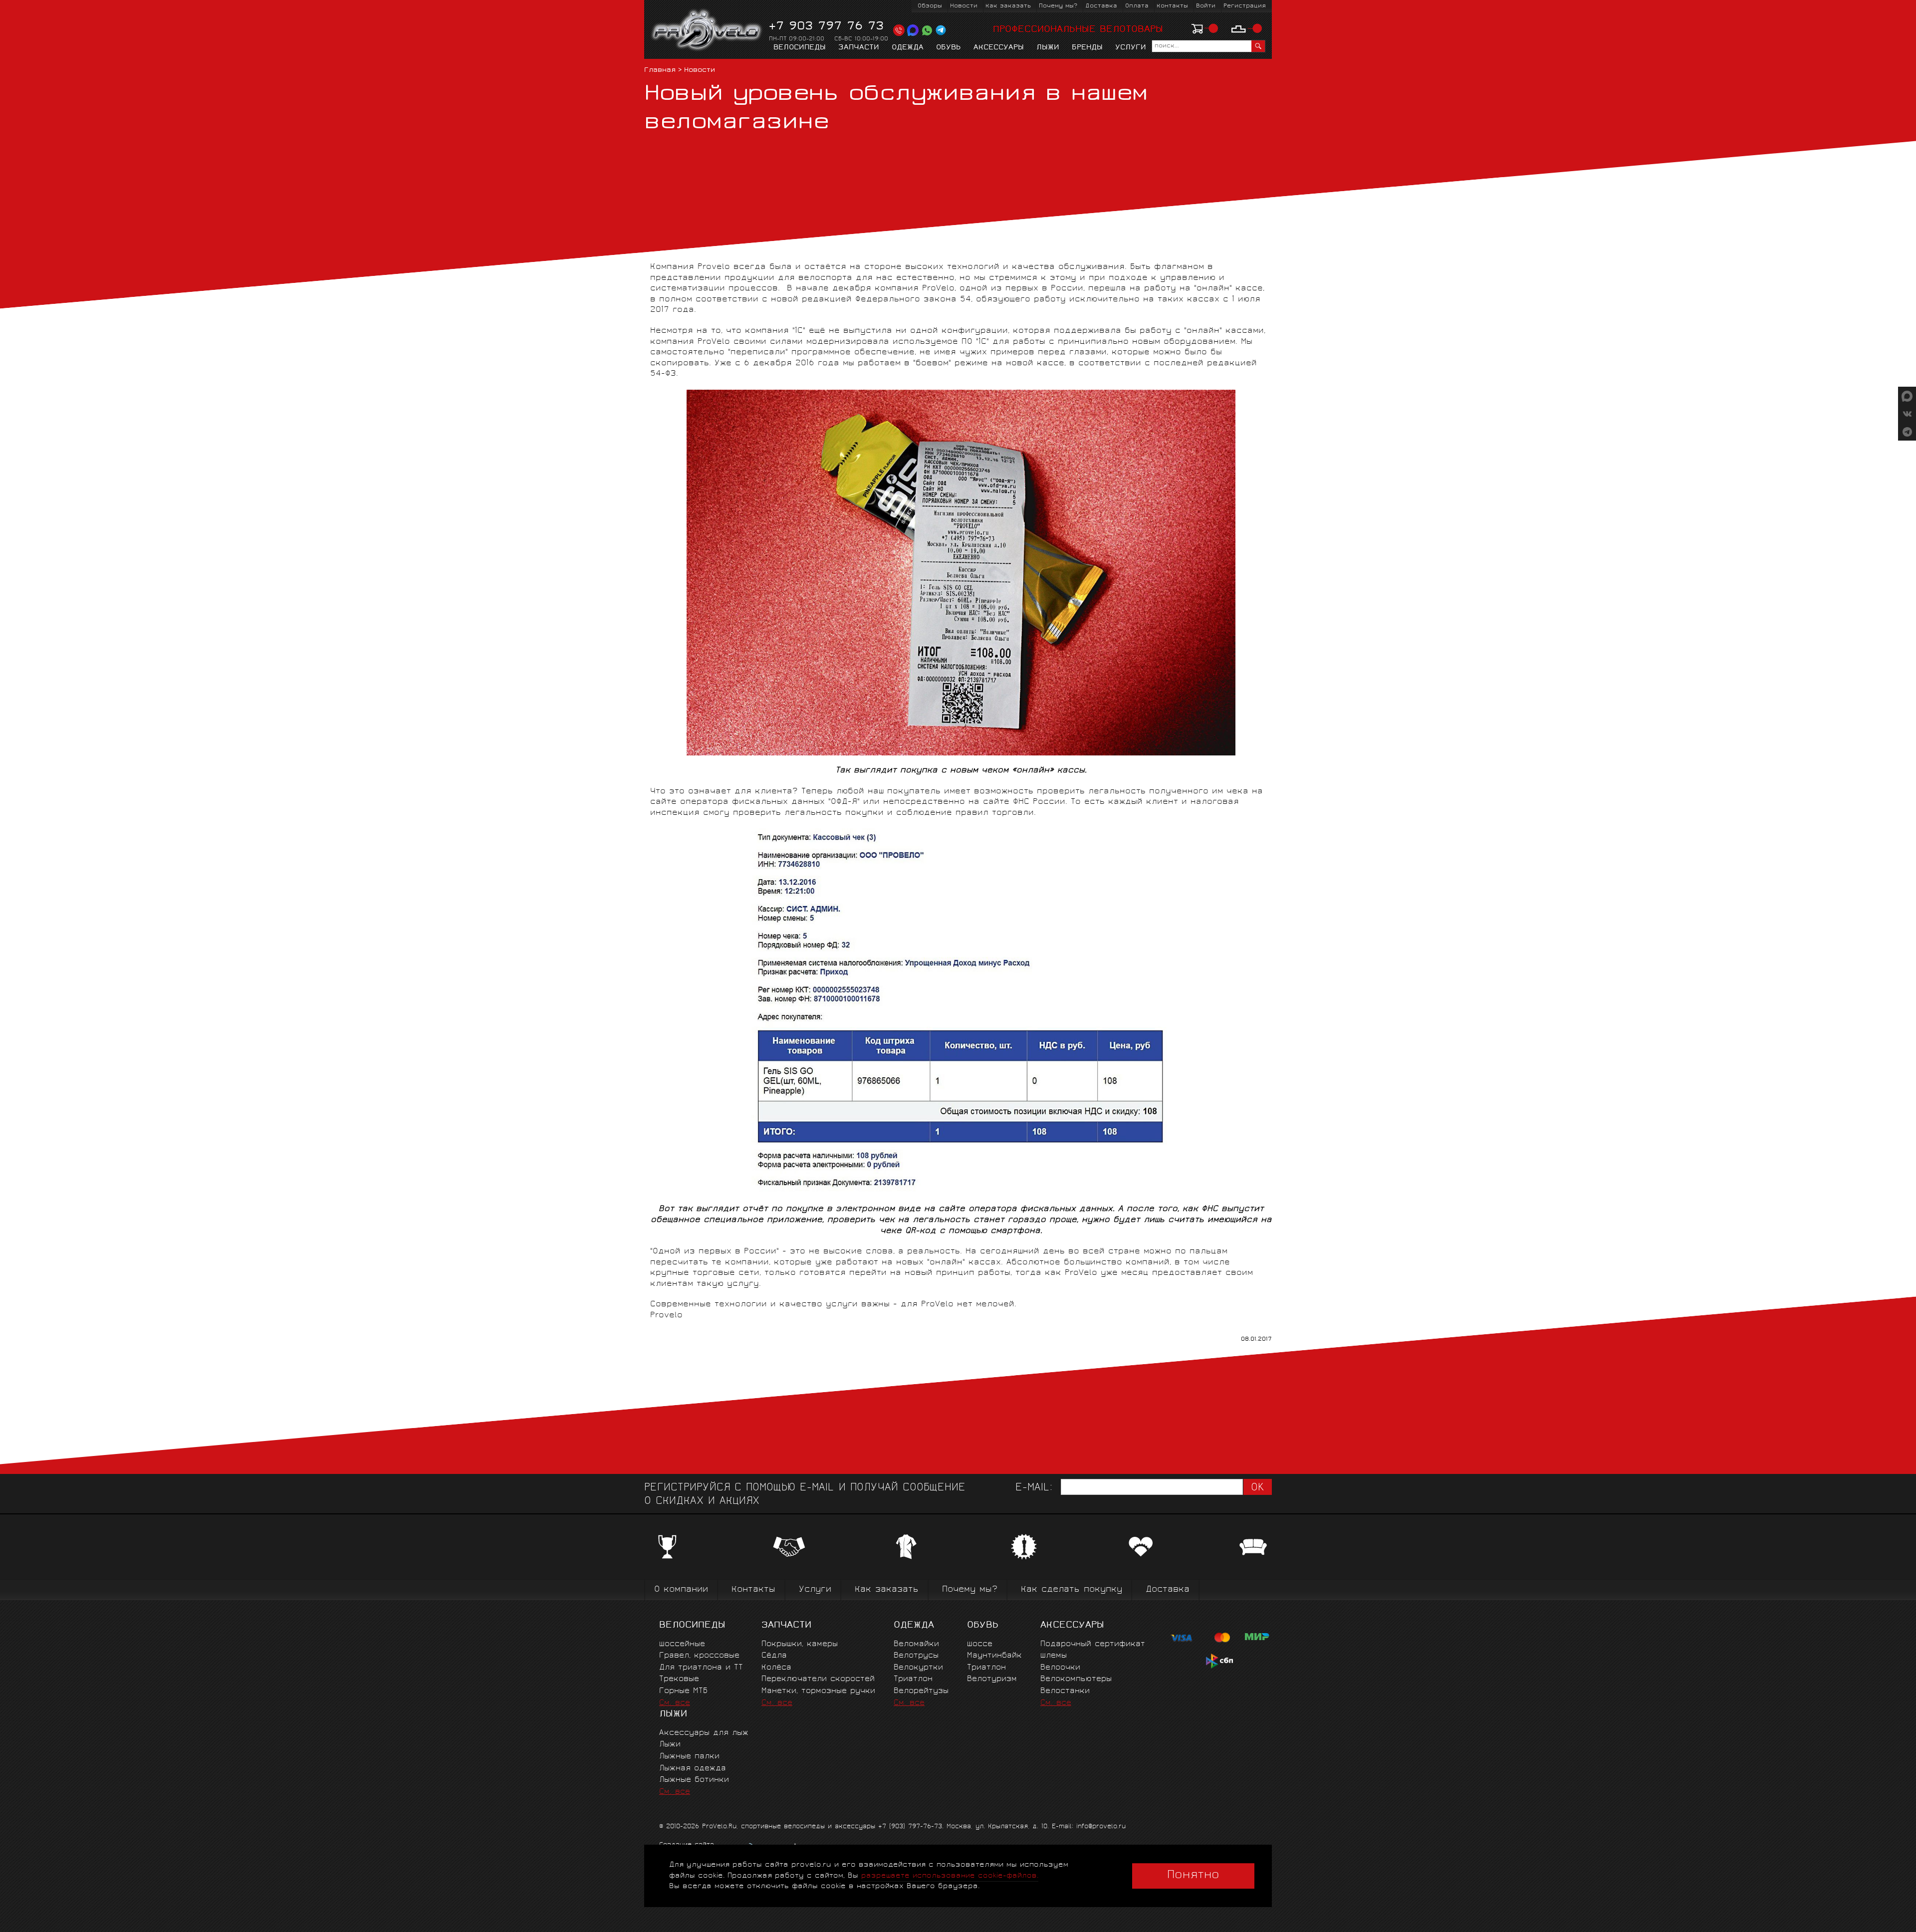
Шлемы (1054, 1656)
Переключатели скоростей (818, 1679)
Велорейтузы (921, 1691)
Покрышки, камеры (800, 1644)
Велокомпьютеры (1076, 1679)
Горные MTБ (683, 1691)
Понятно (1193, 1876)
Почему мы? (1058, 6)
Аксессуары (999, 48)
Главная (660, 71)
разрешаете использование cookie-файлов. (950, 1876)
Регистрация (1245, 6)
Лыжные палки (689, 1757)
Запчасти (859, 48)
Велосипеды (800, 48)
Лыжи (1048, 48)
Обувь (949, 48)
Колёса (776, 1668)
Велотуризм (992, 1679)
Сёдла (774, 1656)
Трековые (679, 1679)
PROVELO (707, 30)
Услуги (1131, 48)
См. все (675, 1703)
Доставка (1101, 6)
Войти (1206, 6)
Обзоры (930, 6)
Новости (964, 6)
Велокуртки (918, 1668)
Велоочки (1060, 1668)
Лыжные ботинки (694, 1780)
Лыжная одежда (693, 1769)
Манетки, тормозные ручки (818, 1691)
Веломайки (916, 1644)
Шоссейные (682, 1644)
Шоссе (980, 1644)
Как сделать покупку (1072, 1590)
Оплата (1137, 6)
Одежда (908, 48)
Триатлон (913, 1679)
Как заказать (1008, 6)
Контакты (1172, 6)
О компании (681, 1590)
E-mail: (1034, 1488)
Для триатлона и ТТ (701, 1668)
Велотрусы (916, 1656)
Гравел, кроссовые (699, 1656)
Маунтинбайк (994, 1656)
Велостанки (1065, 1691)
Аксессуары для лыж (704, 1733)
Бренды (1087, 48)
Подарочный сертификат (1093, 1644)
